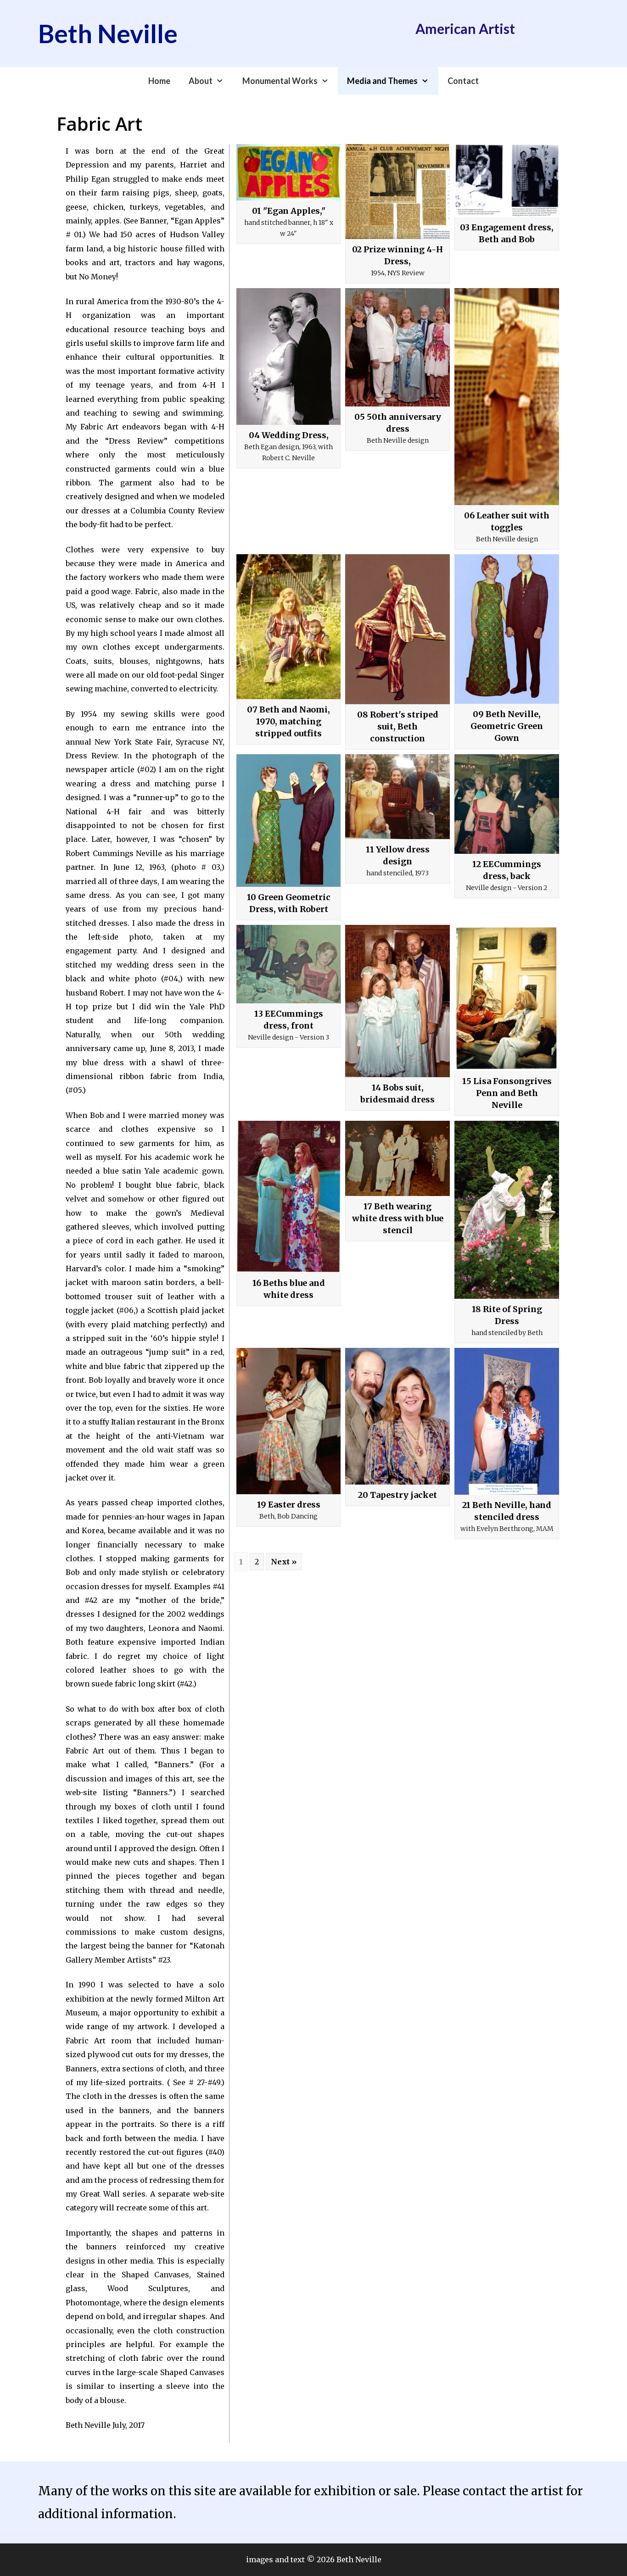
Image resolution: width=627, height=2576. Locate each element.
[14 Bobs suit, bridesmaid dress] (397, 1001)
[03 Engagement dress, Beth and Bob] (507, 181)
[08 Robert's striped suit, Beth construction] (397, 629)
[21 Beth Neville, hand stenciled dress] (507, 1421)
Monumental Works (280, 81)
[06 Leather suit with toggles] (507, 397)
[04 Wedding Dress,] (289, 356)
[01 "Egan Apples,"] (289, 172)
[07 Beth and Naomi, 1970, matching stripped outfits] (289, 627)
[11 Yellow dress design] (397, 797)
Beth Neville (108, 33)
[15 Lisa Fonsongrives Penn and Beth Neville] (507, 998)
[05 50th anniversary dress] (397, 347)
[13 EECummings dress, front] (289, 964)
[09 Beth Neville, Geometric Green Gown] (507, 629)
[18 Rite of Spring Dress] (507, 1210)
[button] (223, 81)
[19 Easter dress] (289, 1421)
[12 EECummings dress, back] (507, 804)
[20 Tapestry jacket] (397, 1416)
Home (159, 81)
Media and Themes (382, 81)
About (201, 81)
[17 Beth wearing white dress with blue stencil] (397, 1158)
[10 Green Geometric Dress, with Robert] (289, 821)
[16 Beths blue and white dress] (289, 1197)
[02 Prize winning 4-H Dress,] (397, 192)
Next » (284, 1562)
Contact (463, 81)
